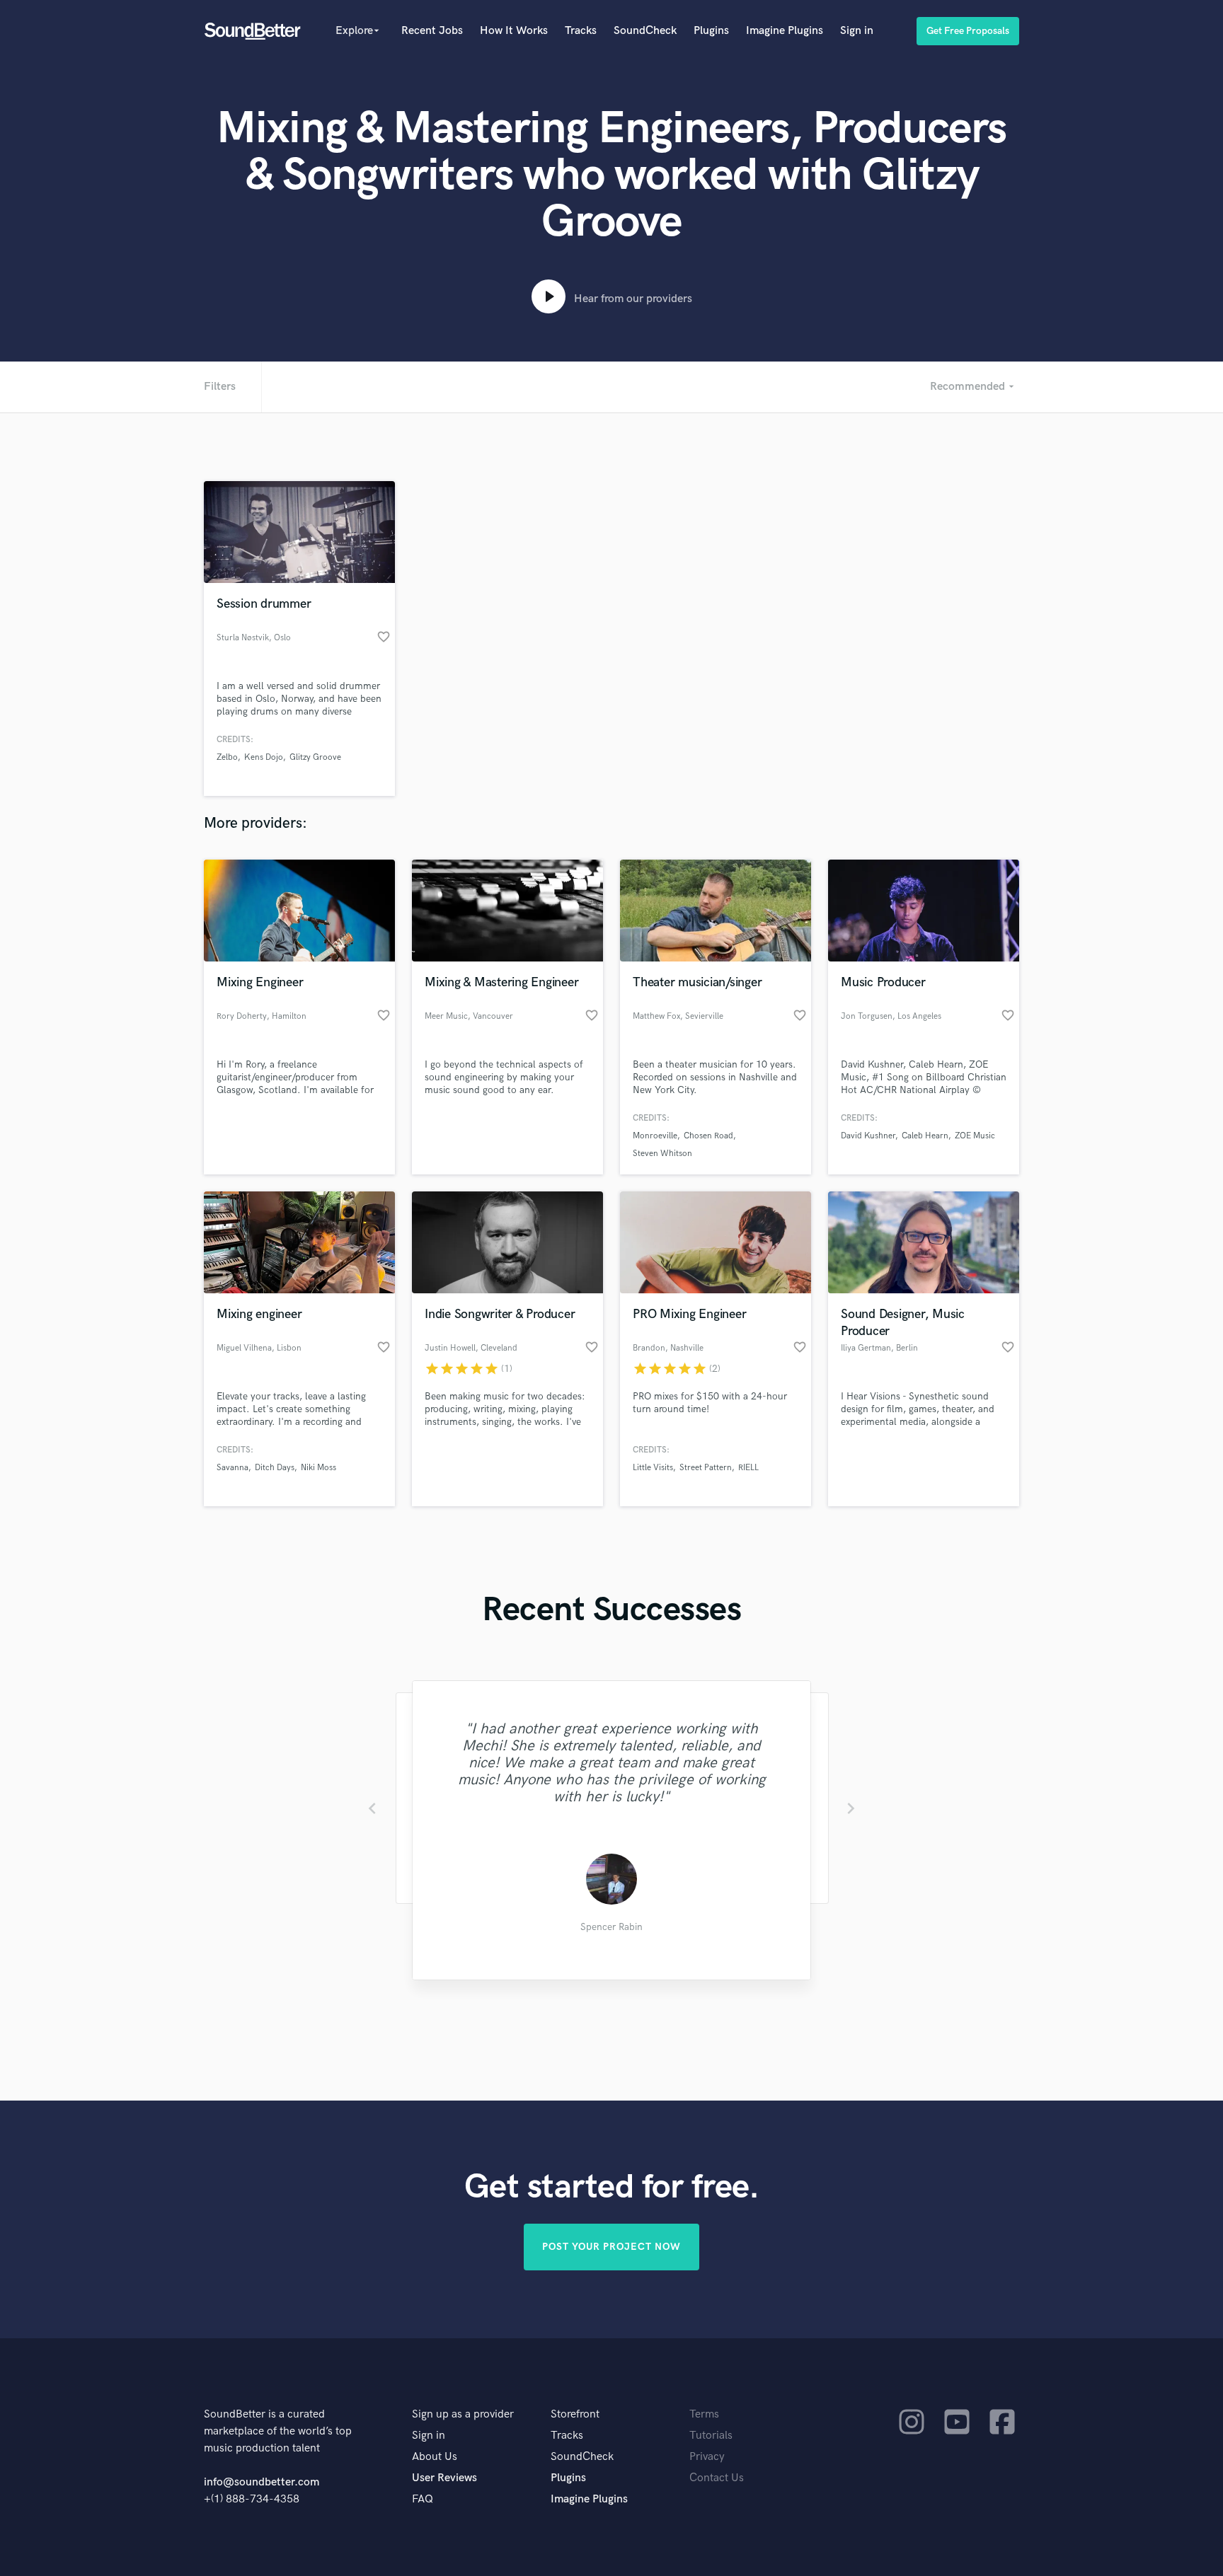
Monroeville (655, 1136)
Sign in (857, 31)
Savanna (232, 1468)
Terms (704, 2414)
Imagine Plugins (785, 31)
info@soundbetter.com (262, 2482)
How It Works (514, 31)
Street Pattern (706, 1468)
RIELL (748, 1468)
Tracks (581, 31)
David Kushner (868, 1136)
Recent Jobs (432, 31)
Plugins (711, 31)
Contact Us (717, 2478)
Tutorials (711, 2436)
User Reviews (444, 2478)
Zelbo (227, 757)
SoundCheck (645, 31)
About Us (435, 2457)
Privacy (707, 2457)
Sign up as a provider (463, 2414)
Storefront (575, 2414)
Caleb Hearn (925, 1136)
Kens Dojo (264, 757)
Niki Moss (318, 1468)
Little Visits (653, 1468)
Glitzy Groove (315, 757)
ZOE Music (975, 1136)
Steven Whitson (662, 1154)
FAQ (423, 2499)
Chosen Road (708, 1136)
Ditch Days (275, 1468)
